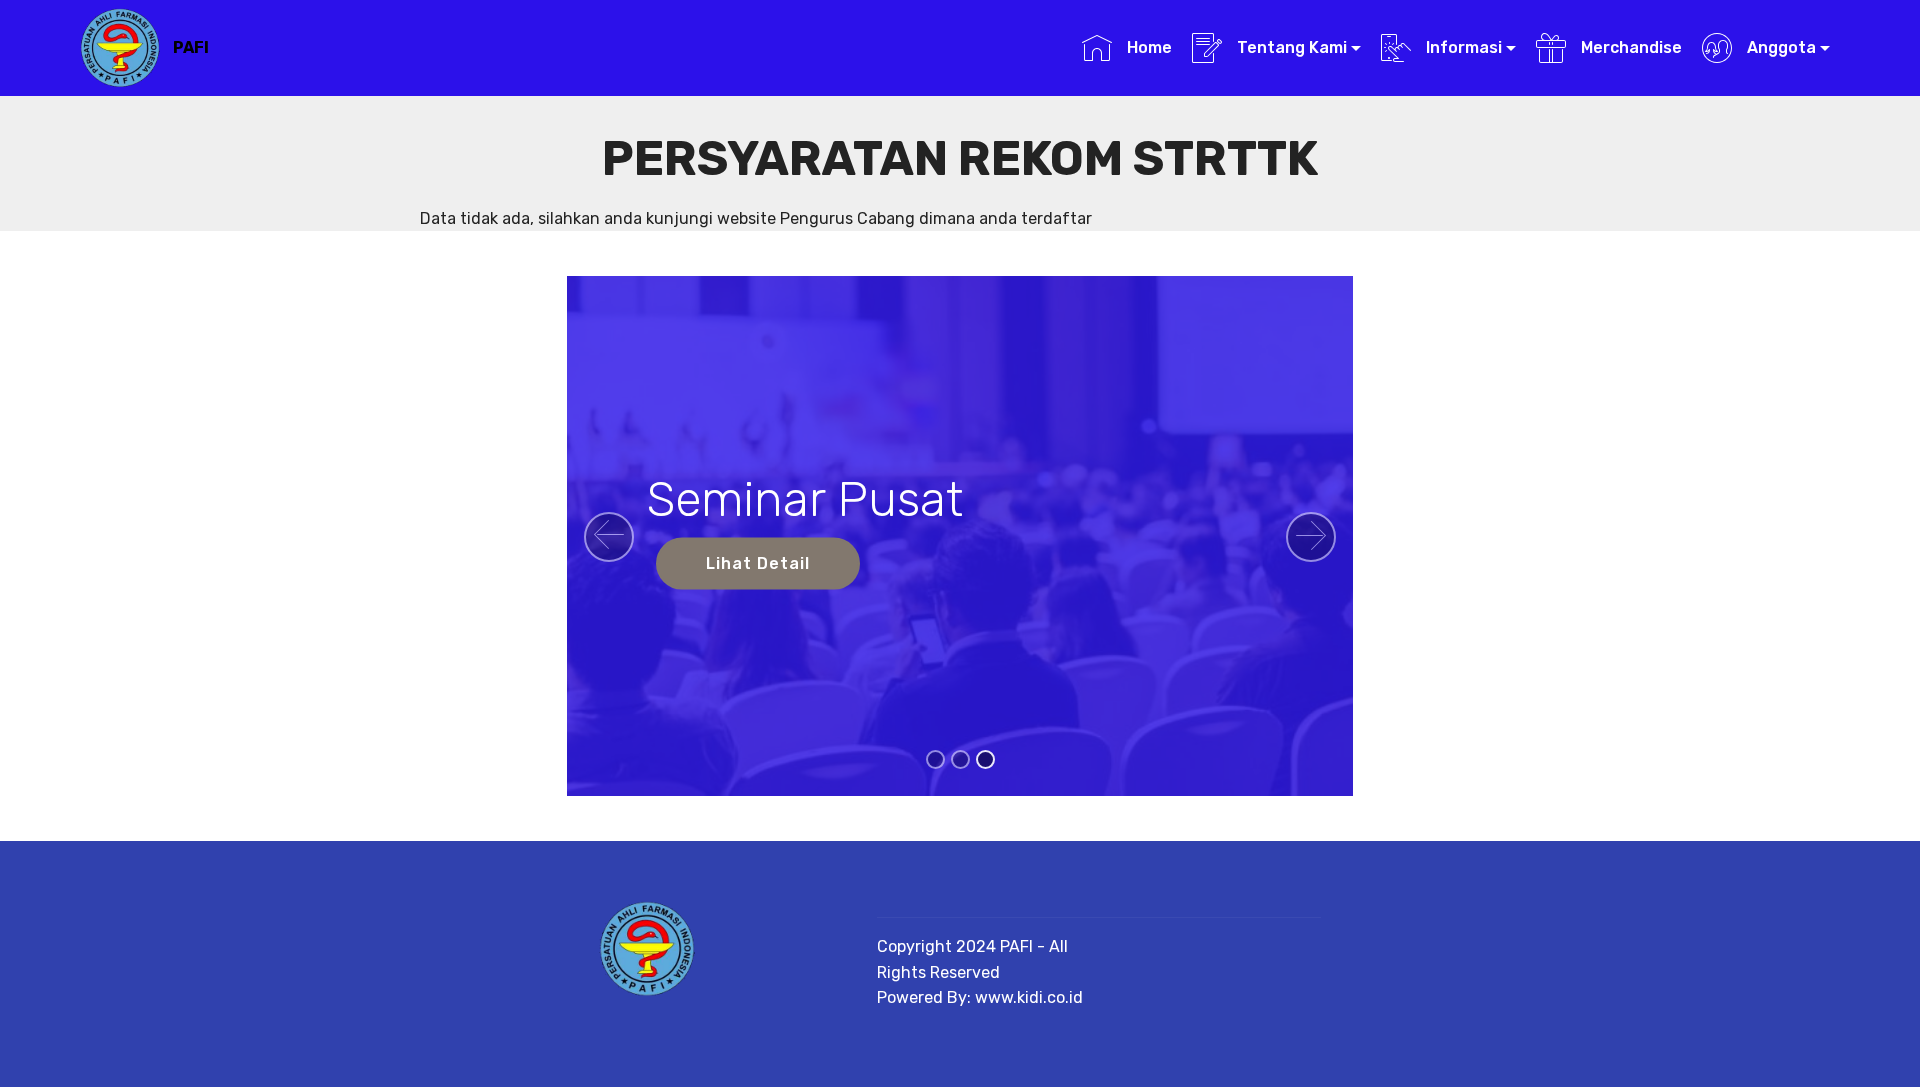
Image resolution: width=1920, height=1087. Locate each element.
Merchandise (1629, 47)
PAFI (191, 47)
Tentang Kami (1290, 47)
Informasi (1462, 47)
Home (1147, 47)
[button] (609, 537)
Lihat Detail (758, 563)
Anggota (1779, 47)
